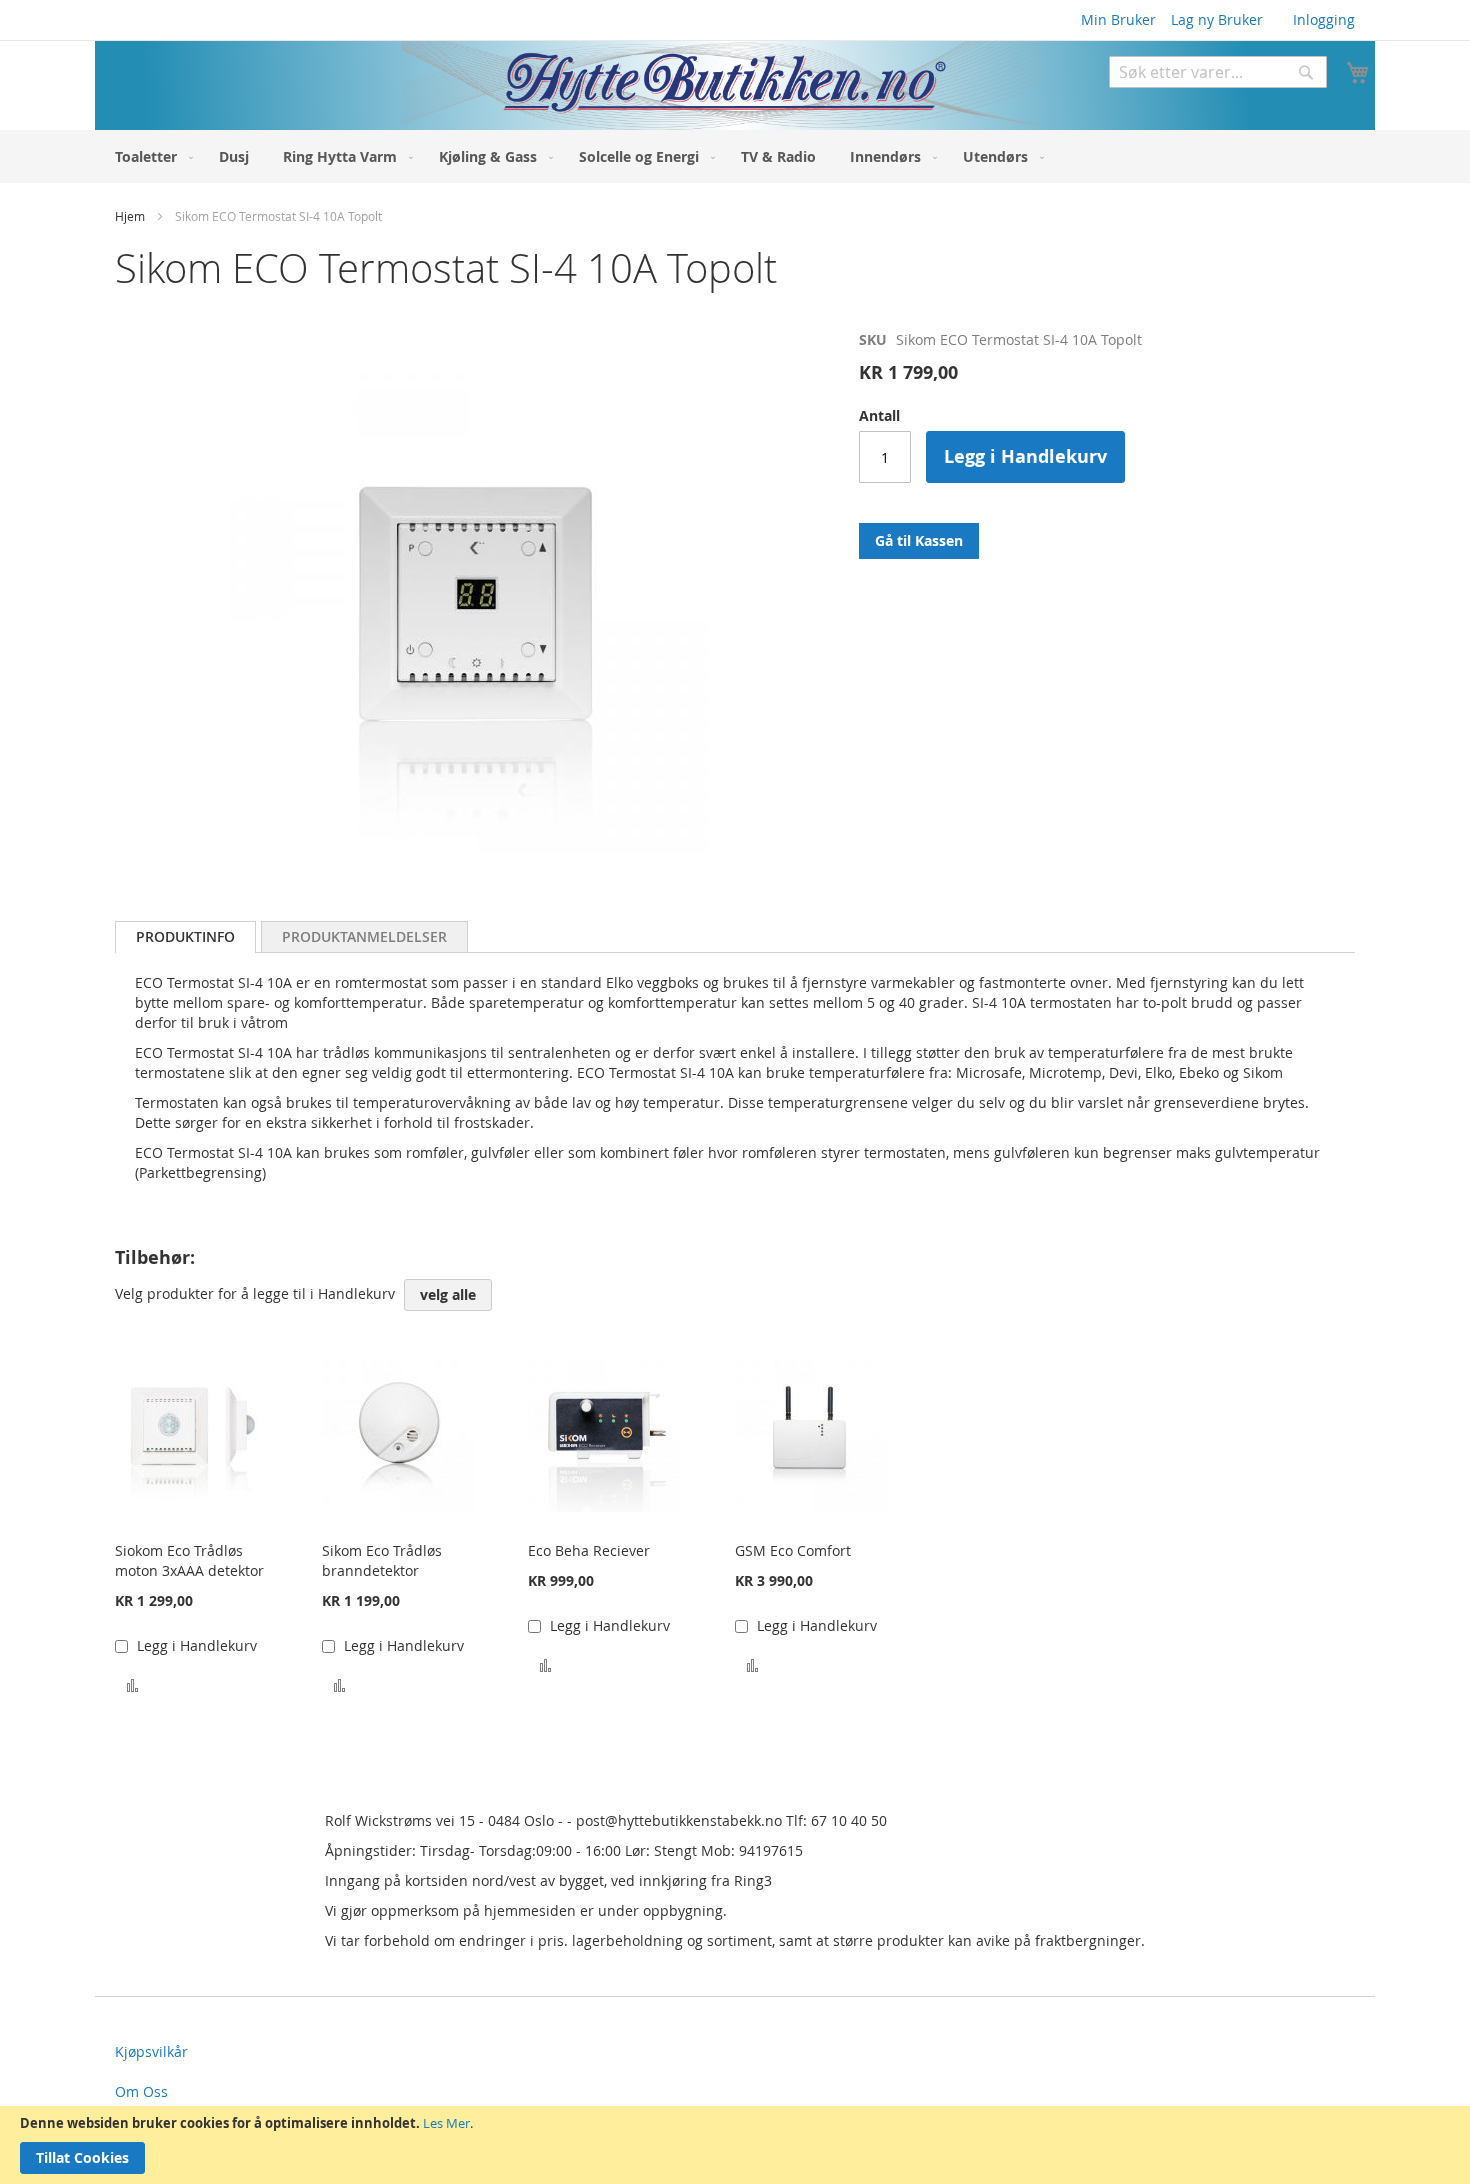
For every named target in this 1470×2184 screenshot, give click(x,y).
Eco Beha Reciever (589, 1550)
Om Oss (141, 2091)
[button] (132, 1683)
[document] (735, 2145)
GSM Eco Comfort (793, 1550)
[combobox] (1218, 72)
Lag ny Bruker (1217, 19)
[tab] (185, 937)
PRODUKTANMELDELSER (364, 936)
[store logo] (568, 85)
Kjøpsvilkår (151, 2051)
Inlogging (1324, 19)
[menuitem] (150, 156)
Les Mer (446, 2123)
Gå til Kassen (919, 540)
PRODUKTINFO (185, 936)
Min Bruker (1118, 19)
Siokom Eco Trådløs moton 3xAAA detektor (189, 1560)
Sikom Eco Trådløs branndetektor (382, 1560)
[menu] (735, 156)
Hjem (130, 216)
